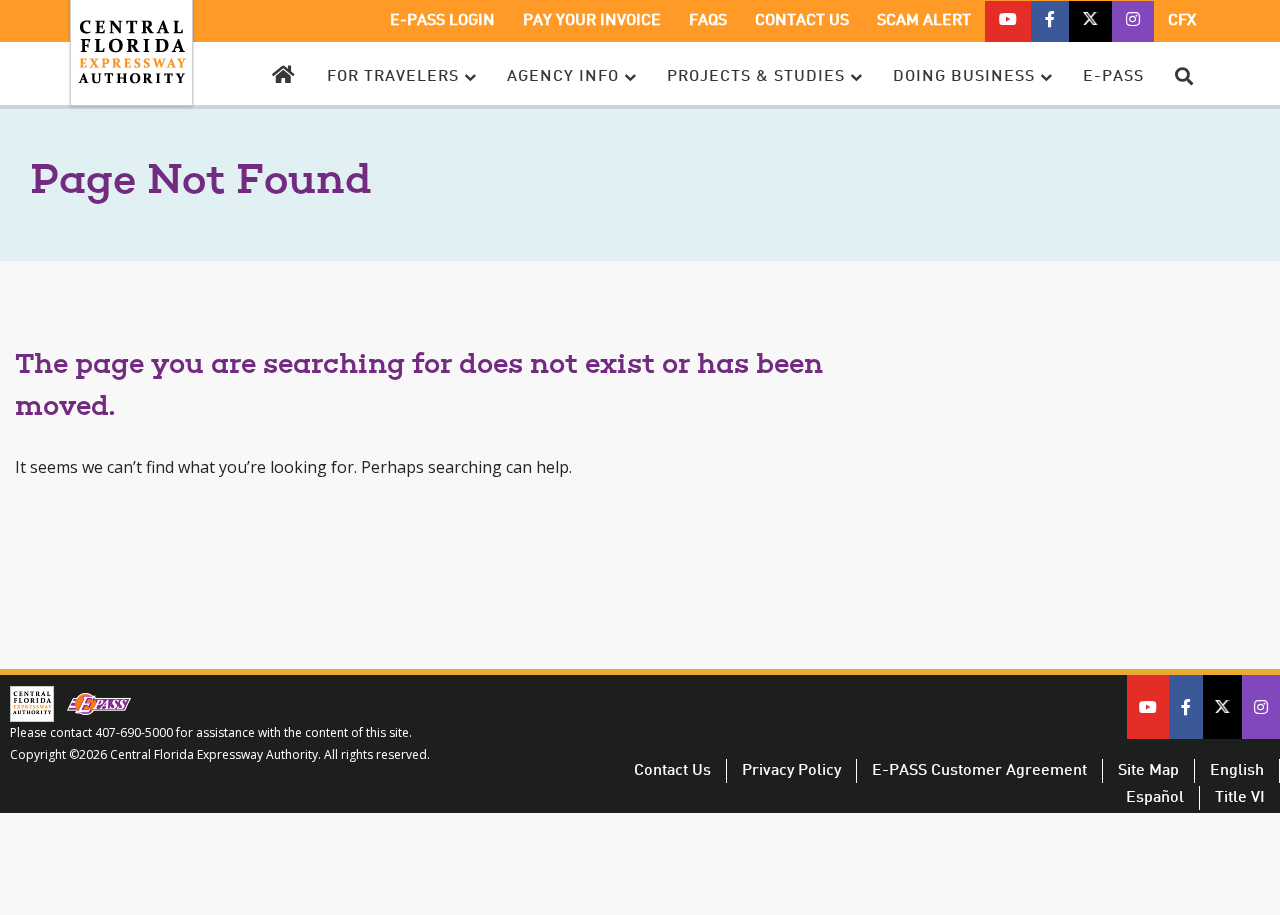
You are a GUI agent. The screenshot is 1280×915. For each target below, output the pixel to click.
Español (1155, 798)
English (1237, 771)
